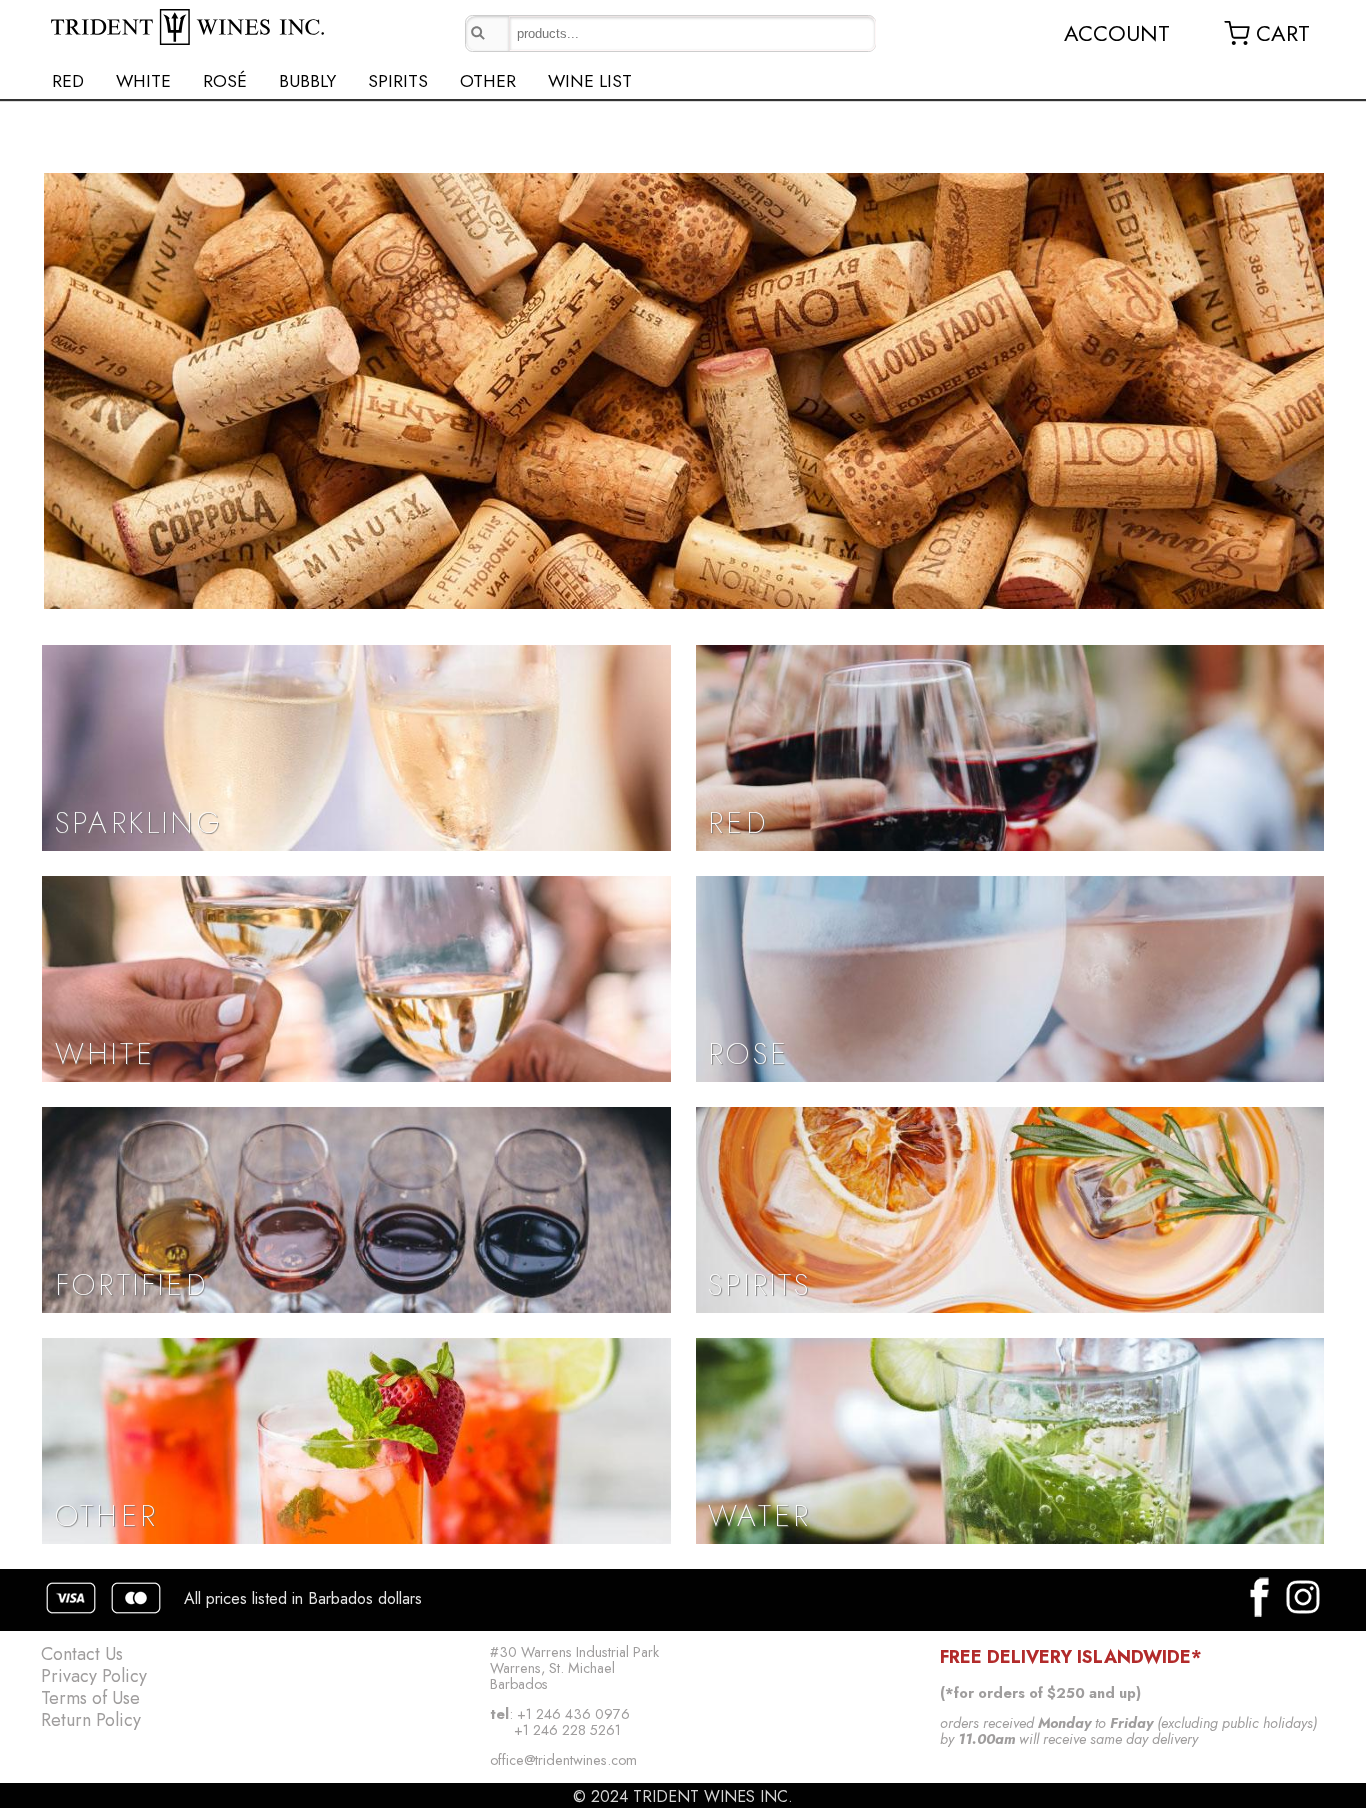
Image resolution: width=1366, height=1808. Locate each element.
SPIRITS (398, 81)
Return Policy (91, 1720)
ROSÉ (225, 81)
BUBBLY (307, 81)
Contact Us (82, 1654)
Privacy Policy (94, 1676)
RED (68, 81)
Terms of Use (90, 1698)
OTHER (488, 81)
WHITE (143, 81)
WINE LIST (590, 81)
